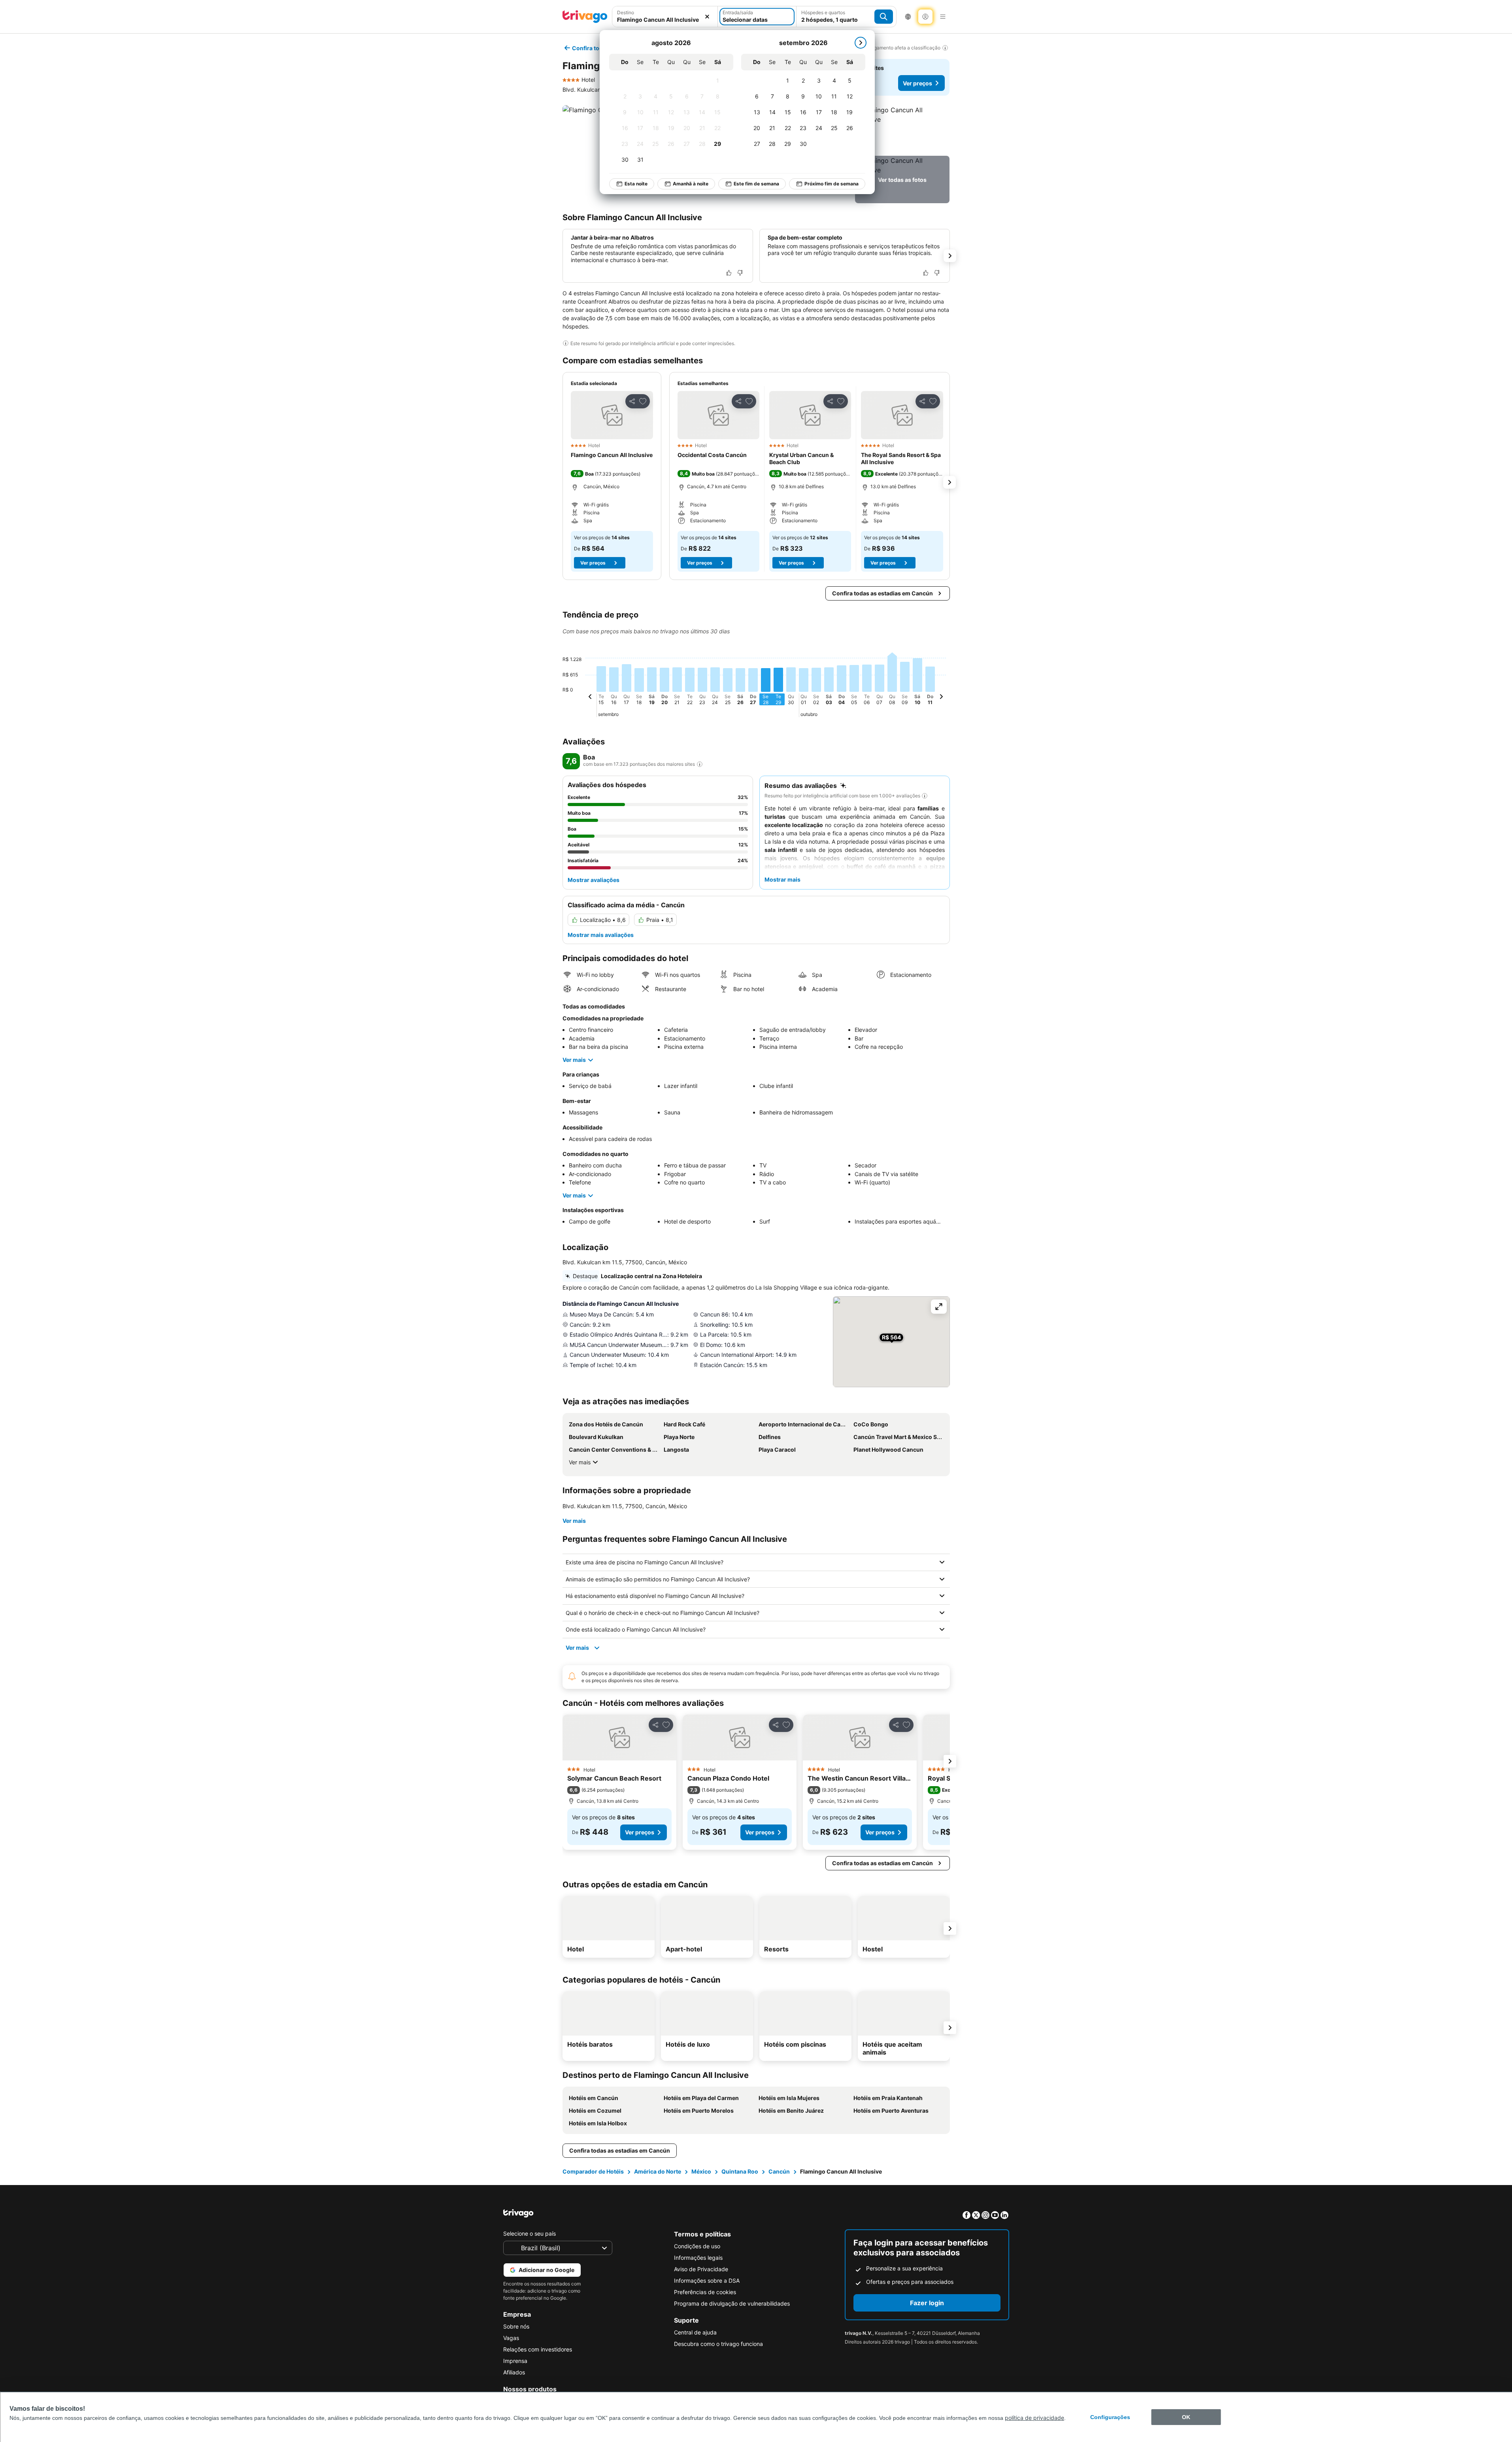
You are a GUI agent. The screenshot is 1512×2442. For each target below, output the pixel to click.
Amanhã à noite (691, 184)
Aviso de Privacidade (701, 2269)
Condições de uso (697, 2246)
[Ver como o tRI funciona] (700, 764)
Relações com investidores (538, 2349)
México (701, 2171)
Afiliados (514, 2372)
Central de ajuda (695, 2332)
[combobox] (665, 20)
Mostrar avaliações (594, 880)
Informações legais (698, 2258)
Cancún (779, 2171)
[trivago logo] (585, 17)
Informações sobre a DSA (707, 2281)
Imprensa (515, 2361)
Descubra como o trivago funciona (718, 2344)
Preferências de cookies (705, 2292)
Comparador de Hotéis (593, 2171)
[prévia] (590, 698)
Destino (626, 12)
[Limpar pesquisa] (707, 17)
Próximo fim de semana (832, 184)
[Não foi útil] (740, 273)
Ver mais (574, 1060)
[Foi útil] (729, 273)
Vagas (511, 2338)
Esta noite (636, 184)
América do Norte (658, 2171)
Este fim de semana (756, 184)
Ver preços (917, 83)
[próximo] (861, 43)
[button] (902, 129)
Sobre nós (516, 2326)
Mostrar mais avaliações (601, 935)
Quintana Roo (740, 2171)
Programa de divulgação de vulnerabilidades (732, 2303)
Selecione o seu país (529, 2233)
